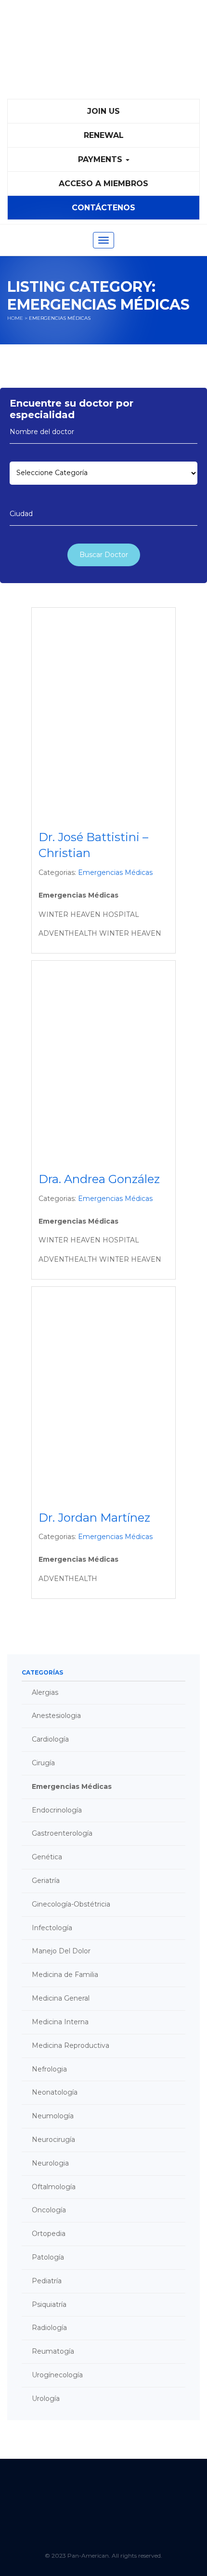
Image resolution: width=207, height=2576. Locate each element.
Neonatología (55, 2092)
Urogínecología (57, 2375)
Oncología (49, 2210)
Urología (46, 2399)
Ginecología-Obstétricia (71, 1904)
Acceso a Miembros (103, 184)
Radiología (49, 2328)
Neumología (53, 2116)
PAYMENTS (101, 159)
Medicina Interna (60, 2022)
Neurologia (50, 2163)
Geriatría (46, 1881)
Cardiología (50, 1739)
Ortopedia (49, 2234)
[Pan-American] (103, 54)
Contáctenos (103, 208)
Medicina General (61, 1998)
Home (15, 318)
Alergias (45, 1692)
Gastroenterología (62, 1833)
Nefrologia (49, 2069)
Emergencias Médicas (115, 872)
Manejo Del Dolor (61, 1951)
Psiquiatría (49, 2304)
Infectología (52, 1928)
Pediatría (47, 2281)
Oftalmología (54, 2187)
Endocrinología (57, 1810)
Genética (47, 1857)
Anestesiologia (56, 1716)
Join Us (103, 111)
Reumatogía (53, 2351)
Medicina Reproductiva (71, 2045)
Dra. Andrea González (99, 1179)
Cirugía (43, 1763)
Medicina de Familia (65, 1975)
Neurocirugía (53, 2140)
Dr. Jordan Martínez (94, 1518)
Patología (48, 2257)
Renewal (104, 135)
